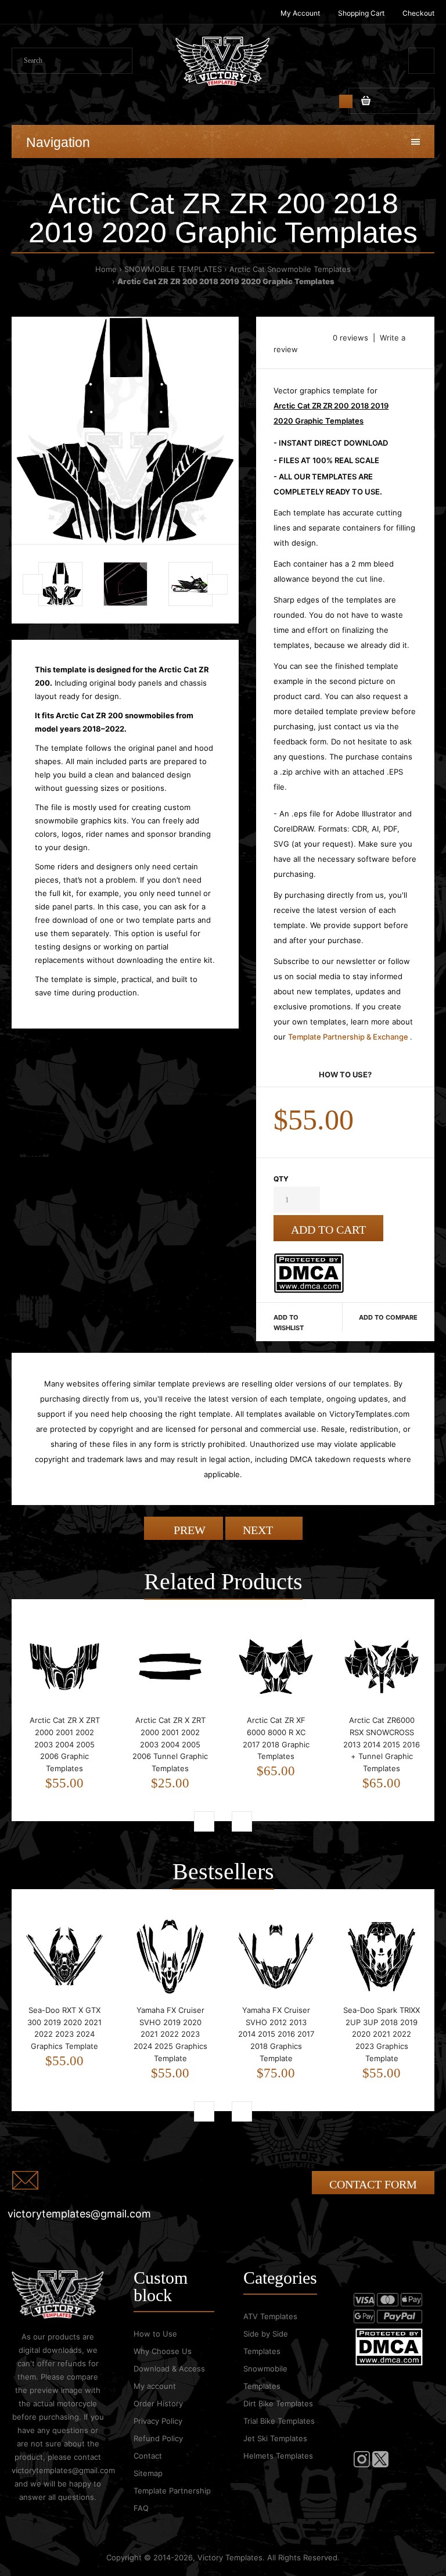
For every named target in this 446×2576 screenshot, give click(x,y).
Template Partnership (172, 2491)
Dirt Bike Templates (278, 2403)
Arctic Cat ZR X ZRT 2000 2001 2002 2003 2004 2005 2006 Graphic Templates (65, 1744)
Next (259, 1530)
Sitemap (148, 2473)
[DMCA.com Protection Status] (309, 1290)
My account (155, 2386)
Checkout (418, 13)
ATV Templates (270, 2316)
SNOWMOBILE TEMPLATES (173, 269)
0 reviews (350, 338)
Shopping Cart (361, 13)
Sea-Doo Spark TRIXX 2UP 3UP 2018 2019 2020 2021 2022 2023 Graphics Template (382, 2034)
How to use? (345, 1074)
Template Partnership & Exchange (349, 1037)
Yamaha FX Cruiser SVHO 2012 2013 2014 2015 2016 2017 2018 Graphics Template (276, 2034)
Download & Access (169, 2369)
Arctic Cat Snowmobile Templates (290, 269)
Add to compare (388, 1317)
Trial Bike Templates (279, 2421)
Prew (188, 1530)
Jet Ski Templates (275, 2438)
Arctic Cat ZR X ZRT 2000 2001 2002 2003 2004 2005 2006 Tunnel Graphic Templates (170, 1744)
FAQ (141, 2508)
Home (106, 269)
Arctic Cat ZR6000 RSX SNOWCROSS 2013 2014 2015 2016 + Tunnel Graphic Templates (382, 1744)
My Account (300, 13)
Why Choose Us (163, 2351)
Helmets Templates (278, 2456)
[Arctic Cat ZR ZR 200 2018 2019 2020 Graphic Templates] (125, 430)
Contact (148, 2456)
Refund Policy (158, 2438)
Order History (158, 2403)
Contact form (373, 2184)
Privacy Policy (158, 2421)
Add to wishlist (289, 1323)
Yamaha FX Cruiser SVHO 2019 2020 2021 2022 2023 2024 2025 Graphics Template (170, 2034)
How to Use (155, 2334)
